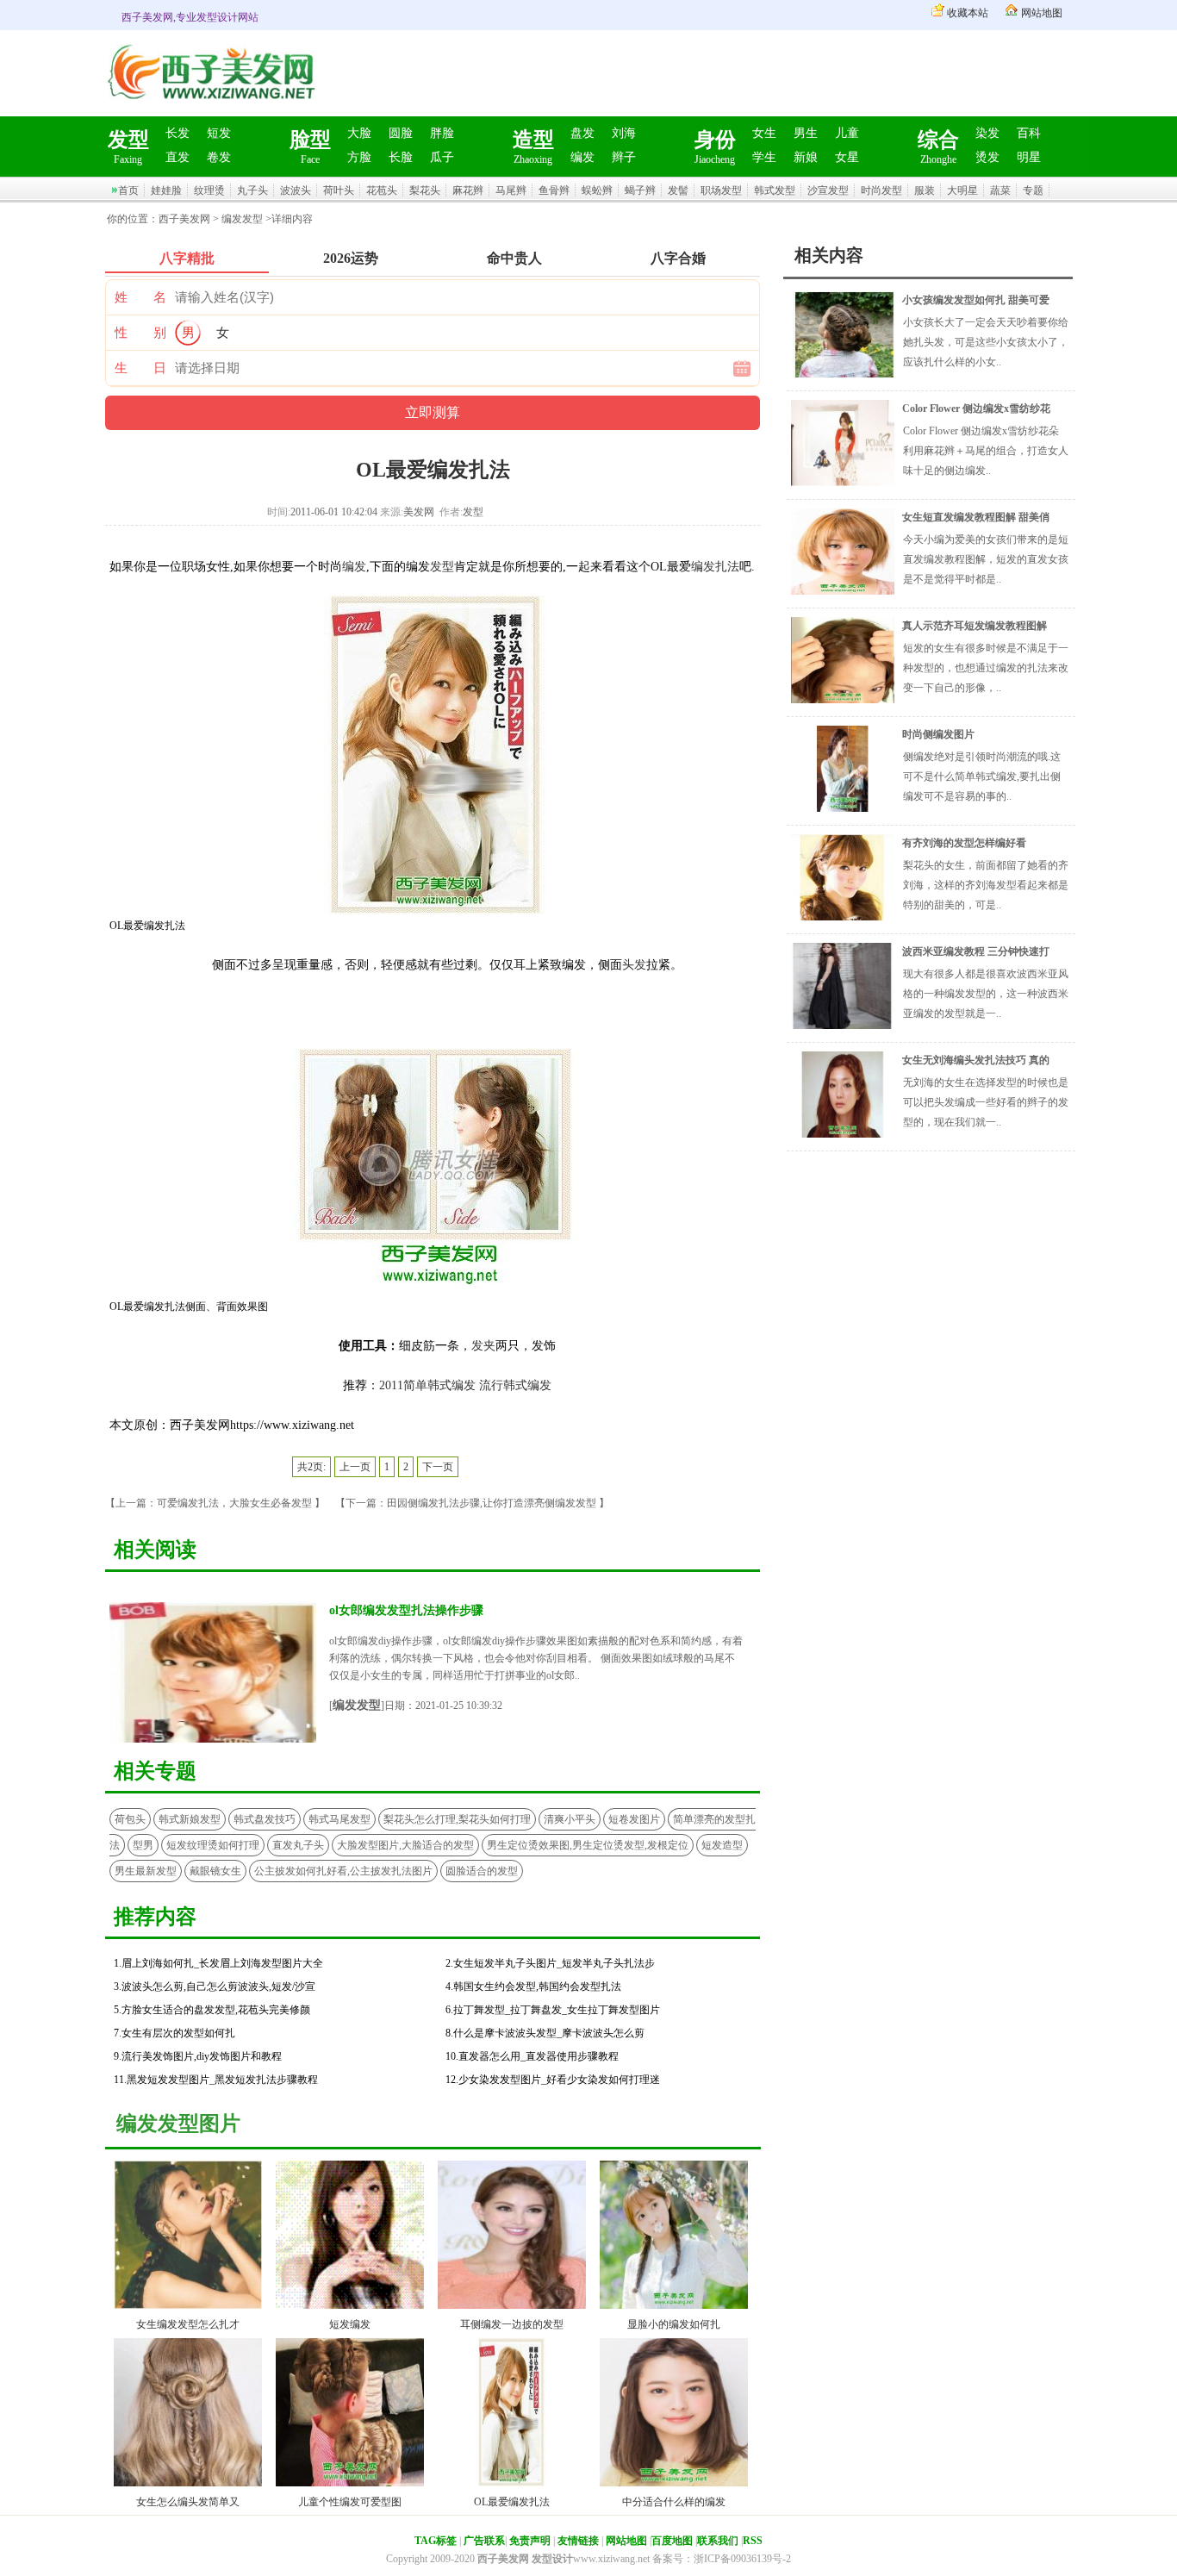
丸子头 (252, 190)
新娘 (806, 157)
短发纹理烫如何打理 (213, 1845)
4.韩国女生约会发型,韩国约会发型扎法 (533, 1987)
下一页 (438, 1467)
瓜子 (442, 157)
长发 (177, 133)
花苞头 (382, 190)
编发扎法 (715, 567)
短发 (219, 133)
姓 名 (140, 297)
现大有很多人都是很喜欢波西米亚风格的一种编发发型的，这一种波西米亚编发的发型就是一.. (986, 994)
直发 (177, 157)
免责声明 (530, 2541)
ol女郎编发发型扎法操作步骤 (406, 1610)
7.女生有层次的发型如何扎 (174, 2033)
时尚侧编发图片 (938, 734)
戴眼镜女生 (215, 1871)
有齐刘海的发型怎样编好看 (964, 843)
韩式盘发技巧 (265, 1819)
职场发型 (721, 190)
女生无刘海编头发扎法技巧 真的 (976, 1060)
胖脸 (442, 133)
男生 (806, 133)
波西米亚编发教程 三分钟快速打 (976, 951)
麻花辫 (468, 190)
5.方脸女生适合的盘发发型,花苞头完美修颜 (212, 2010)
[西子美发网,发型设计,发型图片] (209, 111)
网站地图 (1042, 13)
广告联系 (484, 2541)
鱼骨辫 (554, 190)
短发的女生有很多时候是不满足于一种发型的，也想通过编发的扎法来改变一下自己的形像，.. (986, 668)
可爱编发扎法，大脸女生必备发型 (234, 1503)
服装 (925, 190)
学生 (764, 157)
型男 (143, 1845)
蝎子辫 (640, 190)
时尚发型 (881, 190)
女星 (847, 157)
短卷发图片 (634, 1819)
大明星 (962, 190)
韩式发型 (775, 190)
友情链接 (578, 2541)
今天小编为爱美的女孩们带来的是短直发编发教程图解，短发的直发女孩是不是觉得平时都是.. (986, 559)
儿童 (847, 133)
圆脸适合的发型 (482, 1871)
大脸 (359, 133)
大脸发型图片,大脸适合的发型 (405, 1845)
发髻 (678, 190)
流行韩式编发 (515, 1385)
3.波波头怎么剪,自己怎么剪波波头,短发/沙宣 (215, 1987)
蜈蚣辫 (597, 190)
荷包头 (130, 1819)
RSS (753, 2541)
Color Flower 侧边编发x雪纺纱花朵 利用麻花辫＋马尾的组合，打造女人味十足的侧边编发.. (986, 451)
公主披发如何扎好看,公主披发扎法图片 (343, 1871)
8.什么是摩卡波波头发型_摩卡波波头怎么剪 (545, 2033)
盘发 (582, 133)
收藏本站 (968, 13)
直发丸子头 (298, 1845)
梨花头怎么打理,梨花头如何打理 (457, 1819)
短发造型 (722, 1845)
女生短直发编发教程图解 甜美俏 (976, 517)
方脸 (359, 157)
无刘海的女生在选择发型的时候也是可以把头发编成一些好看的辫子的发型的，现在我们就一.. (986, 1102)
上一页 (355, 1467)
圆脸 (401, 133)
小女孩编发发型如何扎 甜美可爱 (976, 300)
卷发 (219, 157)
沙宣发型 (828, 190)
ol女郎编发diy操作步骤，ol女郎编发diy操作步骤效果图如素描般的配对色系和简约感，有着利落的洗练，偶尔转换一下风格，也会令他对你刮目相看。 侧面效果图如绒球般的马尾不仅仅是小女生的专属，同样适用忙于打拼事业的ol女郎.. (536, 1658)
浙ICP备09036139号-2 (742, 2559)
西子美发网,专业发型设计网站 (190, 17)
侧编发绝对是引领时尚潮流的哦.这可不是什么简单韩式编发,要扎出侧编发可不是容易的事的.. (982, 777)
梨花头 (425, 190)
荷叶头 (339, 190)
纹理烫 (209, 190)
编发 (582, 157)
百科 (1029, 133)
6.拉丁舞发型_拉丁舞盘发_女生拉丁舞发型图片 (553, 2010)
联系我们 (718, 2541)
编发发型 (242, 219)
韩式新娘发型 (190, 1819)
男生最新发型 (146, 1871)
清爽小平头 (570, 1819)
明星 (1029, 157)
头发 (634, 965)
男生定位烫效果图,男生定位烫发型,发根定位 (588, 1845)
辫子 (624, 157)
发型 (442, 567)
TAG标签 (436, 2541)
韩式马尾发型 (339, 1819)
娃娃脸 (166, 190)
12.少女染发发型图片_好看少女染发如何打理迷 (553, 2080)
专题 (1033, 190)
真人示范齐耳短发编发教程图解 (975, 626)
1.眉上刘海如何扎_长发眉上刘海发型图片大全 (218, 1963)
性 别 (140, 333)
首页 (128, 190)
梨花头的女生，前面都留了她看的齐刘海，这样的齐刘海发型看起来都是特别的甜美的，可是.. (986, 885)
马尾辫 (511, 190)
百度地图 (672, 2541)
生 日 (140, 368)
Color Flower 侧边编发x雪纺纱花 (976, 409)
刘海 (624, 133)
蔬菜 (1000, 190)
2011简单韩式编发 (427, 1385)
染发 (987, 133)
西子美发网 (184, 219)
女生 (764, 133)
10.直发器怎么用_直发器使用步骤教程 (532, 2056)
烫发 (987, 157)
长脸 (401, 157)
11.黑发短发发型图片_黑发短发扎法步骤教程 (216, 2080)
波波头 (296, 190)
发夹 (483, 1346)
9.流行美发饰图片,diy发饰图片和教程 (198, 2056)
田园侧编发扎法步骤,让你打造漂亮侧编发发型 (492, 1503)
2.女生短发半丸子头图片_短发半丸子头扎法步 (550, 1963)
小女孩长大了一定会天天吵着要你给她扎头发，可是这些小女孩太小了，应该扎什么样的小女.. (986, 342)
